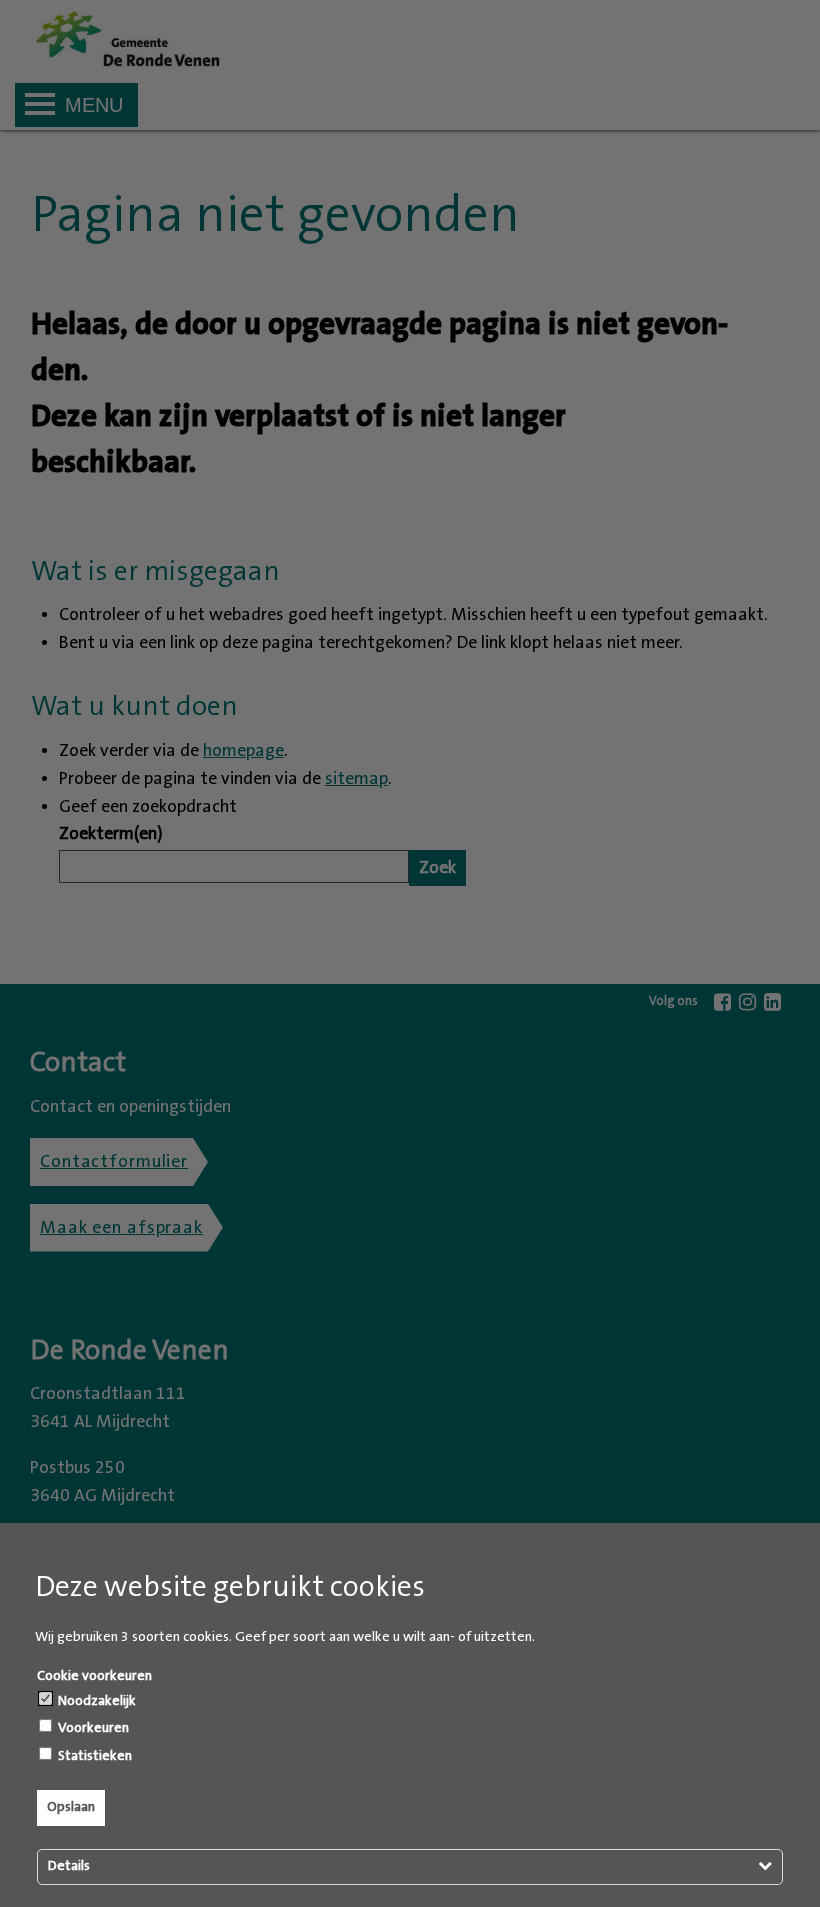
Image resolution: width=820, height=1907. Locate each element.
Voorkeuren (92, 1728)
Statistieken (93, 1756)
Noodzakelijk (95, 1701)
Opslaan (71, 1807)
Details (69, 1866)
